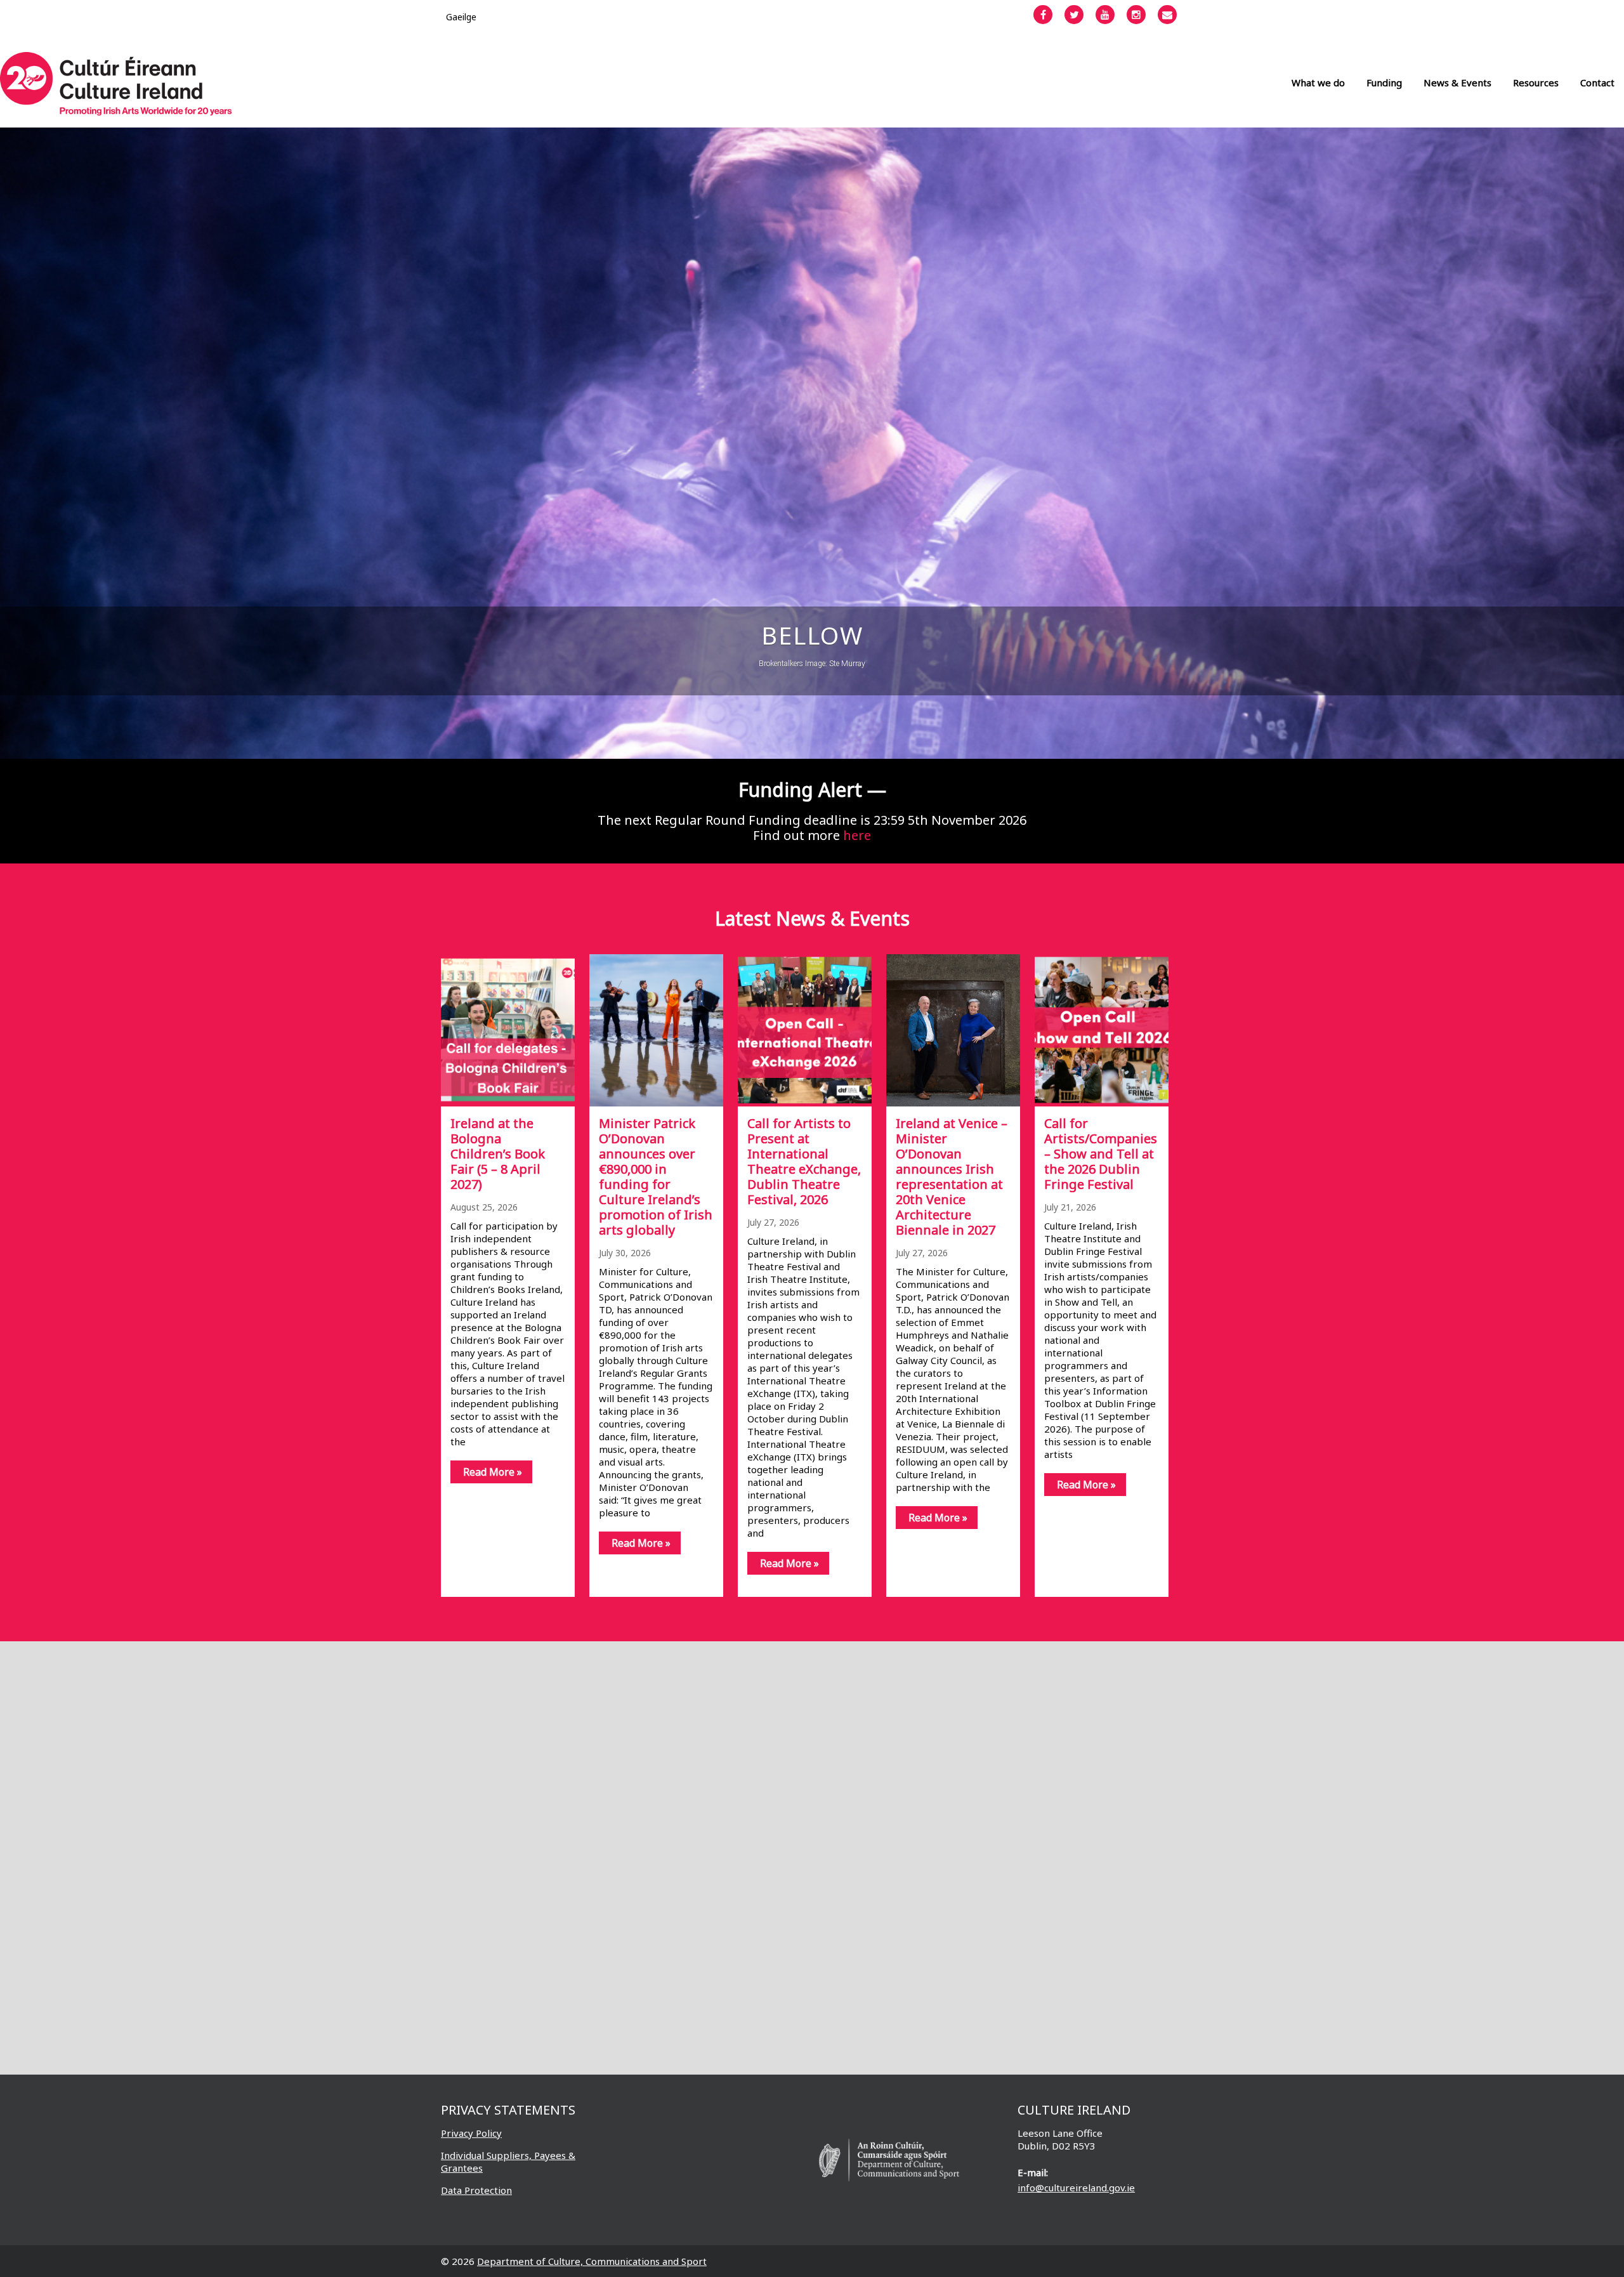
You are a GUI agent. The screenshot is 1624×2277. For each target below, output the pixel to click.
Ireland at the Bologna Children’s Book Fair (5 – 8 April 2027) (498, 1154)
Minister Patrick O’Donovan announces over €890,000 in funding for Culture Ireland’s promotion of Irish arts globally (656, 1177)
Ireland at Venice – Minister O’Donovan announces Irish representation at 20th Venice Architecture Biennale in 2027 (952, 1177)
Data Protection (476, 2190)
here (857, 835)
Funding (1384, 82)
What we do (1318, 82)
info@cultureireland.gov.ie (1076, 2188)
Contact (1597, 82)
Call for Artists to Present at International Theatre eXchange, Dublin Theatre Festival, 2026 (804, 1161)
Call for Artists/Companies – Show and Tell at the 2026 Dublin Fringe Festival (1101, 1154)
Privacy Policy (471, 2133)
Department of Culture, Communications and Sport (592, 2261)
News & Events (1457, 82)
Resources (1536, 82)
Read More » (493, 1472)
